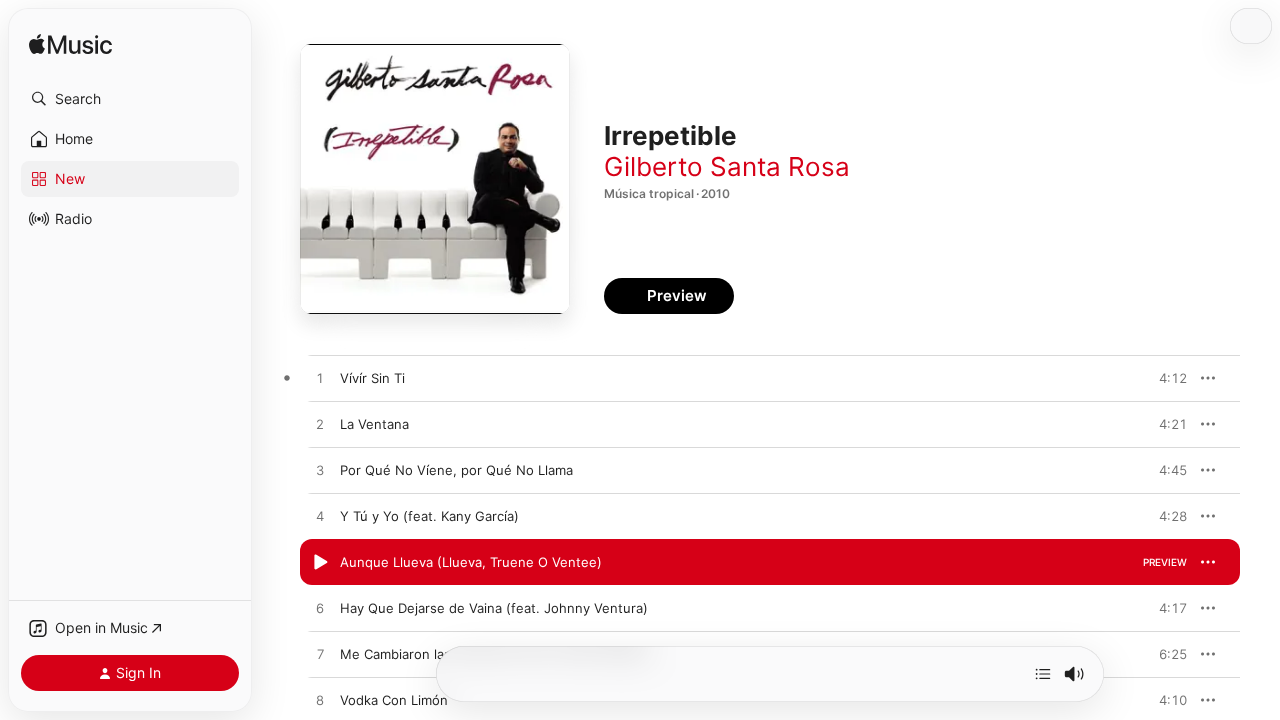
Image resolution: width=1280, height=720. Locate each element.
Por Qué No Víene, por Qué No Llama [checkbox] (456, 470)
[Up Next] (1043, 674)
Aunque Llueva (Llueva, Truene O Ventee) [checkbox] (471, 562)
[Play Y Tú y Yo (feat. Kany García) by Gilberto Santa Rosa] (320, 517)
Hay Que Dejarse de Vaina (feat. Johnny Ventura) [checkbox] (494, 608)
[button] (130, 99)
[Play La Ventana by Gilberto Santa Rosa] (320, 425)
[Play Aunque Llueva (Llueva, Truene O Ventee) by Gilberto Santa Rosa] (320, 563)
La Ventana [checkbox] (374, 424)
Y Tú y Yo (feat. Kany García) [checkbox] (429, 516)
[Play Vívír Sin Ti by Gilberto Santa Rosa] (320, 379)
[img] (70, 45)
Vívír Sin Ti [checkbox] (372, 378)
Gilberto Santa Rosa (727, 166)
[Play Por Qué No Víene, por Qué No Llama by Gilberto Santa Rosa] (320, 471)
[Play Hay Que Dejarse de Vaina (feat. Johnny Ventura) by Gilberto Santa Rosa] (320, 609)
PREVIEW (1165, 378)
